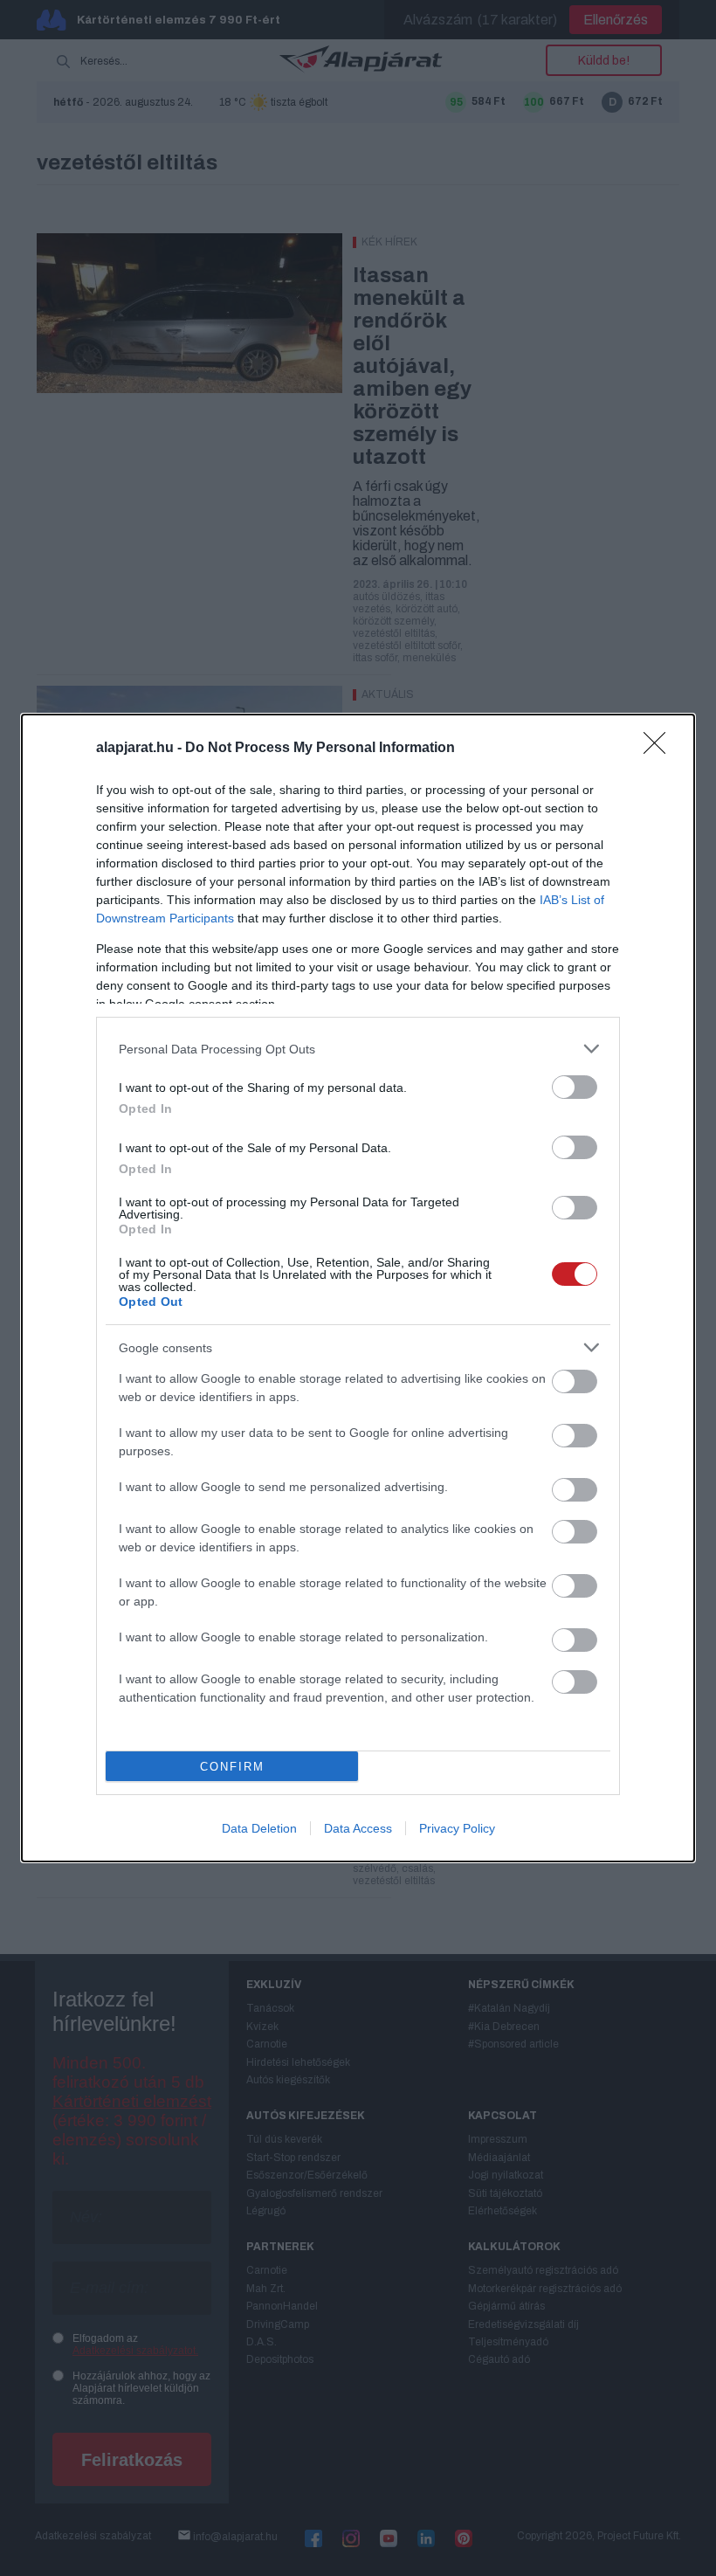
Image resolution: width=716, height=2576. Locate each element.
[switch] (575, 1087)
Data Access (358, 1828)
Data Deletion (259, 1828)
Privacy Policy (457, 1828)
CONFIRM (232, 1767)
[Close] (660, 749)
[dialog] (358, 1288)
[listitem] (358, 1049)
